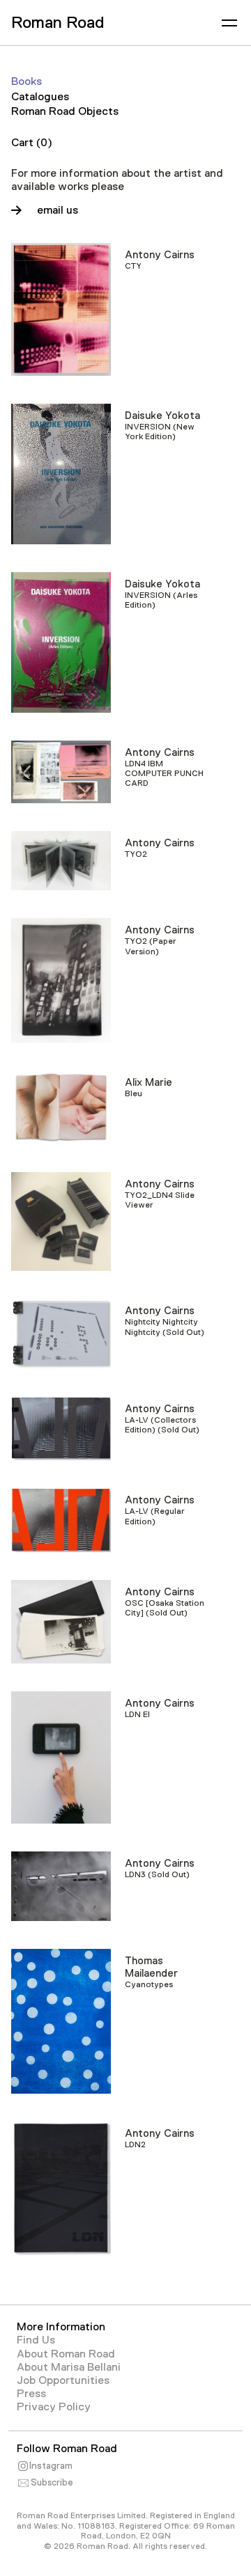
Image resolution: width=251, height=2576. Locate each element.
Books (26, 81)
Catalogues (40, 97)
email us (58, 210)
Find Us (36, 2340)
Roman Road (58, 22)
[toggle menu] (229, 23)
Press (31, 2394)
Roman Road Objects (65, 111)
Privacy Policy (54, 2407)
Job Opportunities (63, 2380)
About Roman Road (66, 2354)
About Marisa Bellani (69, 2367)
